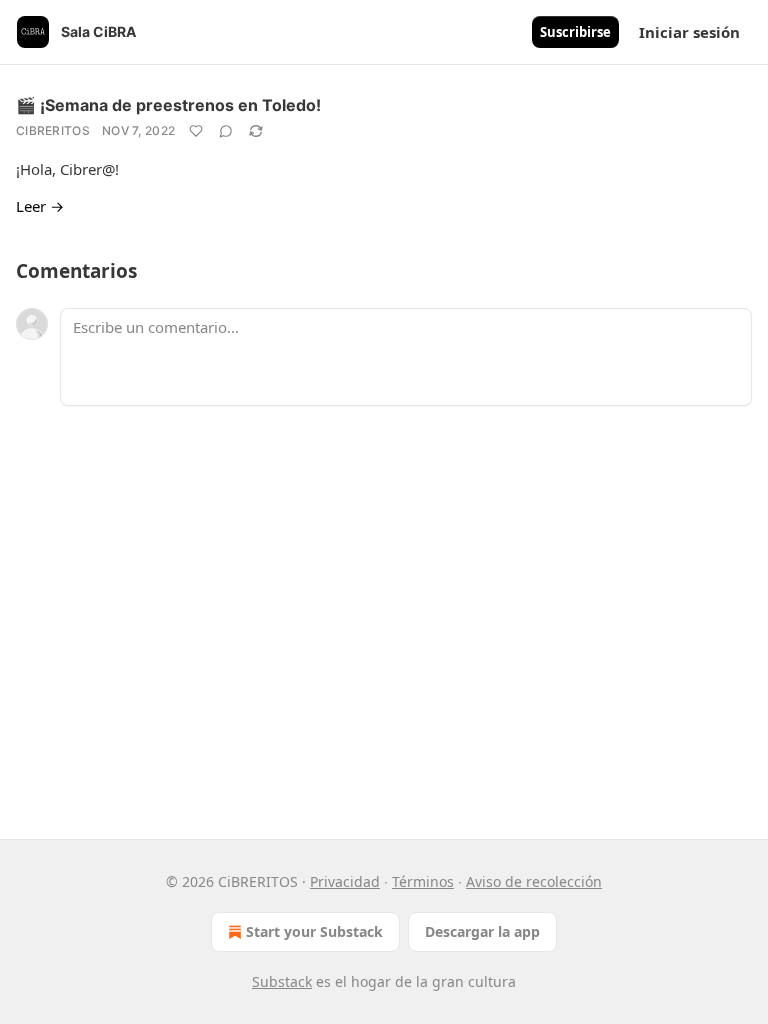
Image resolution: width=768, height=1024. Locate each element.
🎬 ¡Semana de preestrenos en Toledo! (168, 105)
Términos (423, 881)
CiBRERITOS (53, 130)
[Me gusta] (196, 131)
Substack (282, 981)
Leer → (40, 206)
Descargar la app (482, 931)
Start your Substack (314, 931)
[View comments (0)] (226, 131)
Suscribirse (575, 32)
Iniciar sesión (689, 32)
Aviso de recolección (534, 881)
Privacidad (345, 881)
